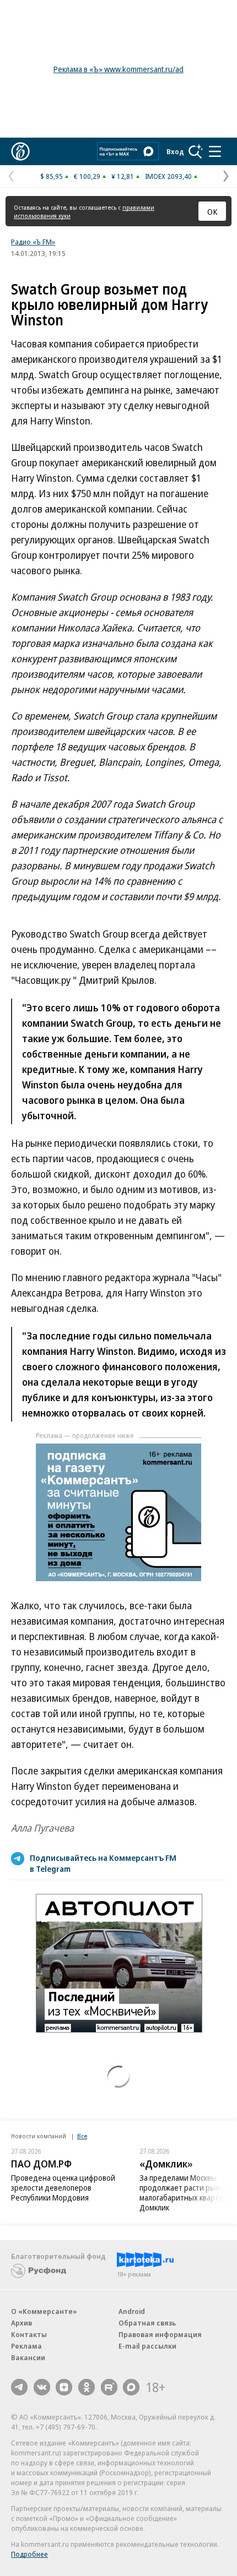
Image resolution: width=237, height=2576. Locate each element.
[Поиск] (196, 151)
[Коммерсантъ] (20, 151)
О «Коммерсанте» (44, 2311)
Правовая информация (160, 2334)
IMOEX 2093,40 (168, 176)
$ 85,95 (52, 176)
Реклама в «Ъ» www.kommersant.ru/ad (118, 69)
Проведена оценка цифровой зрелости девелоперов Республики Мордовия (63, 2188)
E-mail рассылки (147, 2346)
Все (82, 2136)
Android (132, 2311)
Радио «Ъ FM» (33, 242)
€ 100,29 (87, 176)
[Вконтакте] (42, 2387)
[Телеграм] (19, 2387)
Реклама (26, 2346)
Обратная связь (147, 2323)
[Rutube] (109, 2387)
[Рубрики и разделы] (215, 151)
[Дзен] (64, 2387)
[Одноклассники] (87, 2387)
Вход (175, 151)
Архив (21, 2323)
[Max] (131, 2387)
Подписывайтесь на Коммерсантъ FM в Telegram (103, 1863)
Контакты (29, 2334)
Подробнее (29, 2554)
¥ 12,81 (123, 176)
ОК (212, 211)
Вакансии (28, 2357)
